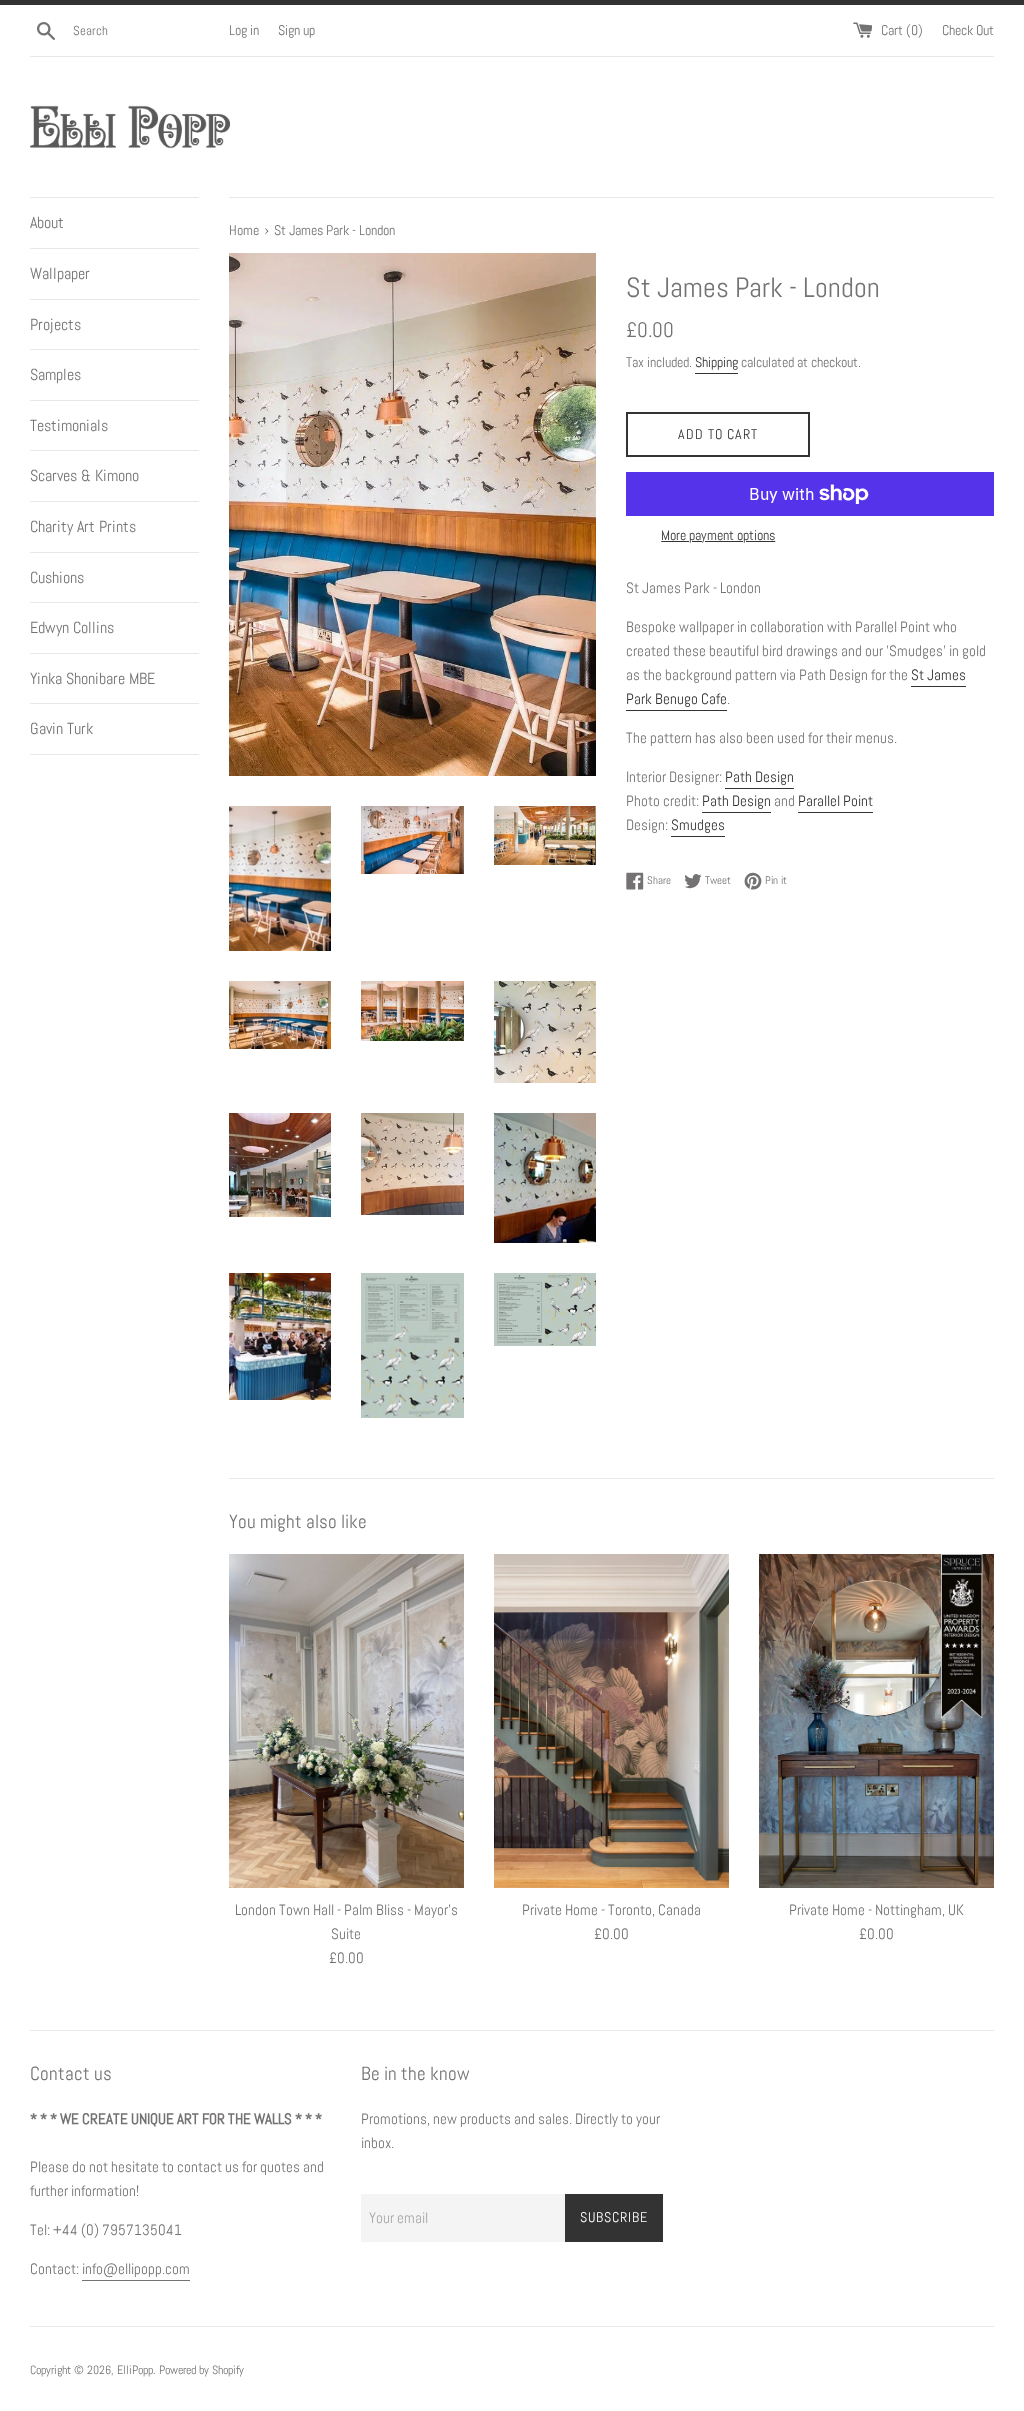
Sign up (296, 30)
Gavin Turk (61, 728)
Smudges (698, 824)
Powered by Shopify (201, 2370)
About (47, 222)
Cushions (57, 577)
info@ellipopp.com (136, 2268)
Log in (244, 30)
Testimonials (69, 425)
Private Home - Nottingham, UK (876, 1909)
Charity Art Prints (83, 526)
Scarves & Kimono (84, 475)
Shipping (716, 362)
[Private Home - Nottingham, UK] (876, 1721)
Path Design (759, 776)
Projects (55, 324)
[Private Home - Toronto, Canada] (611, 1721)
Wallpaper (60, 273)
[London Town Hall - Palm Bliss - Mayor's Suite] (346, 1721)
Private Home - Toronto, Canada (611, 1909)
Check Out (968, 30)
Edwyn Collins (72, 627)
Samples (55, 374)
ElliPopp (135, 2370)
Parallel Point (835, 800)
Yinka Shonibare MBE (92, 678)
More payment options (718, 535)
